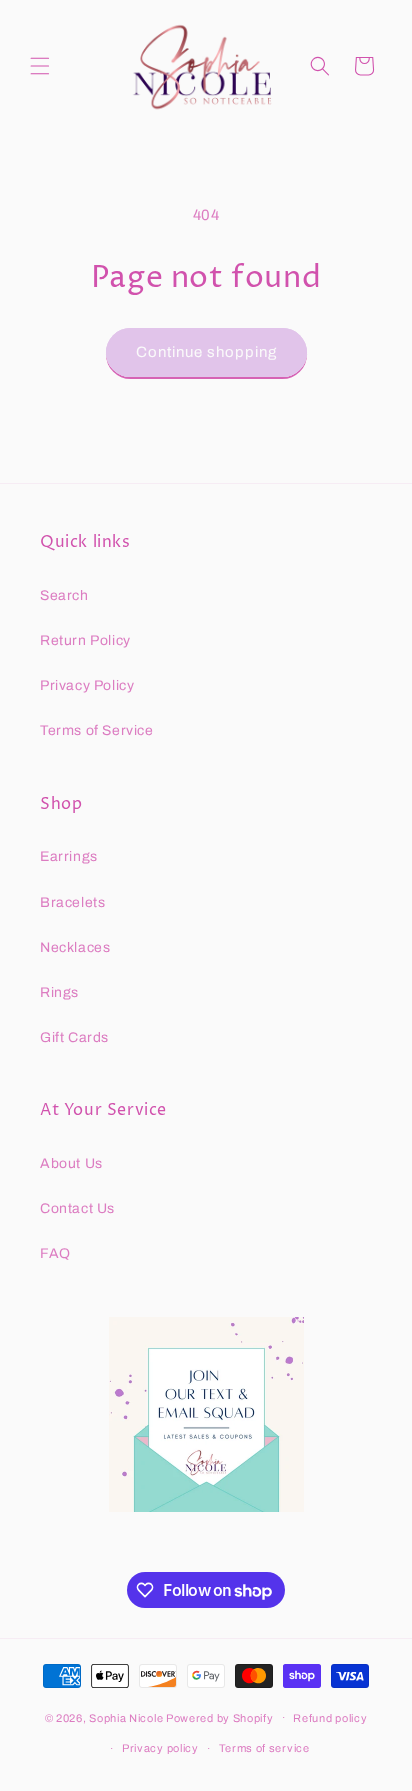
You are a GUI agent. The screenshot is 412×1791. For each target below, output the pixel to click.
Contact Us (77, 1208)
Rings (59, 992)
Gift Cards (74, 1037)
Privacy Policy (87, 685)
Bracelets (72, 902)
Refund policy (330, 1718)
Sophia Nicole (127, 1717)
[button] (40, 66)
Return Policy (85, 640)
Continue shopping (206, 352)
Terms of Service (97, 730)
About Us (71, 1163)
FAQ (55, 1253)
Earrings (69, 856)
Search (64, 595)
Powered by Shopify (220, 1717)
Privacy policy (160, 1748)
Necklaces (75, 947)
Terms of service (264, 1748)
